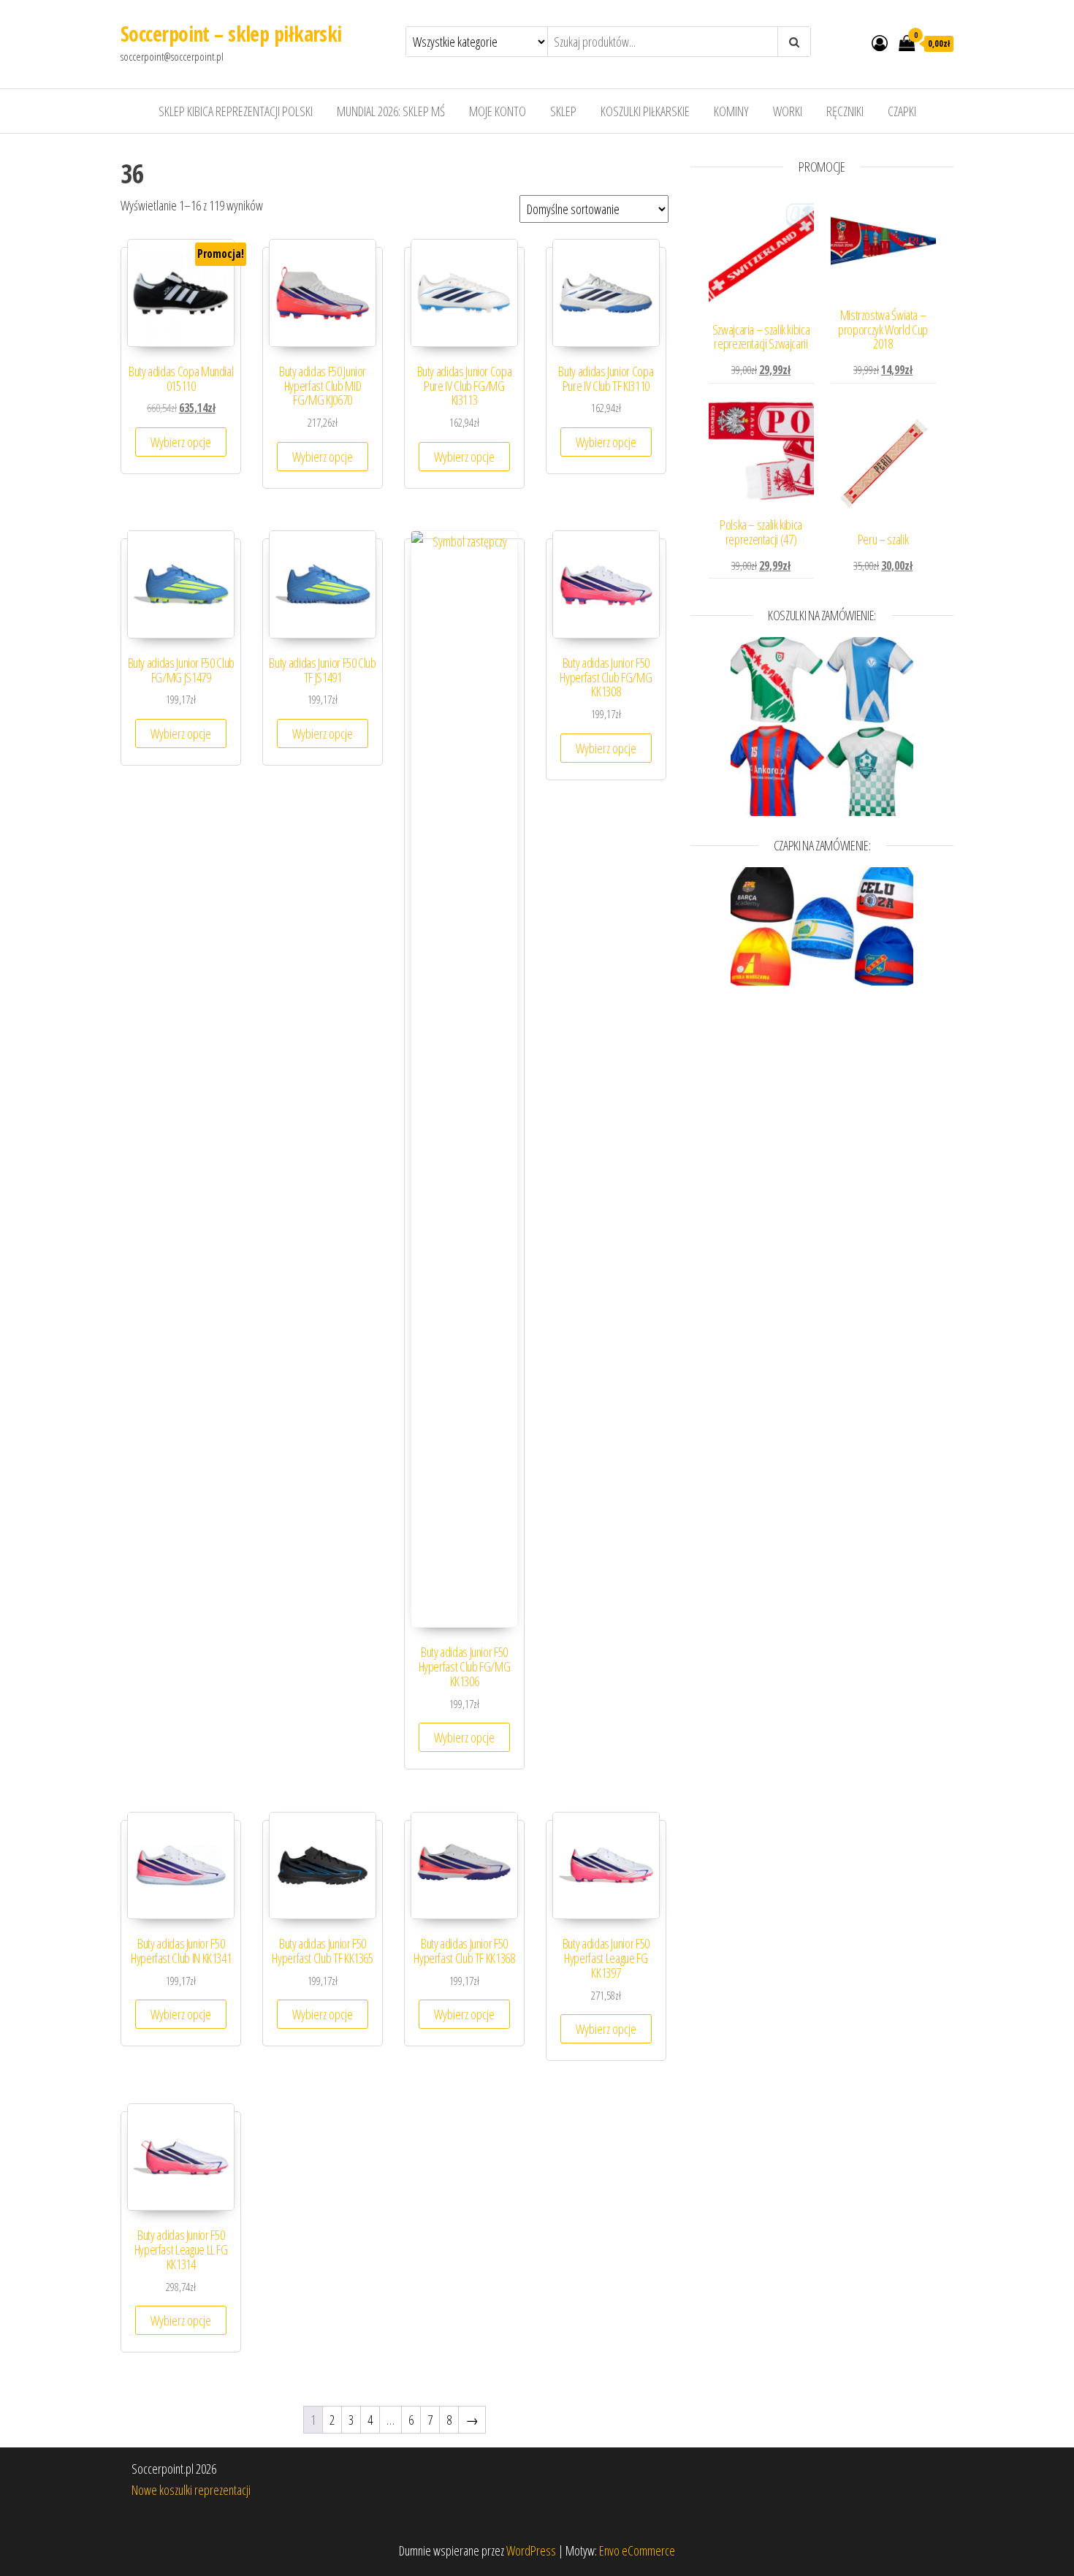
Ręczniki (845, 111)
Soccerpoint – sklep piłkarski (231, 34)
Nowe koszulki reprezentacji (191, 2490)
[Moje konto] (880, 42)
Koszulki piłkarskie (645, 111)
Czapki (902, 111)
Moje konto (498, 111)
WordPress (531, 2550)
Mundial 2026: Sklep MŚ (391, 111)
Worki (788, 111)
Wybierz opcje (181, 442)
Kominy (731, 111)
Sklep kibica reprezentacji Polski (236, 111)
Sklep (563, 111)
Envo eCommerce (637, 2550)
